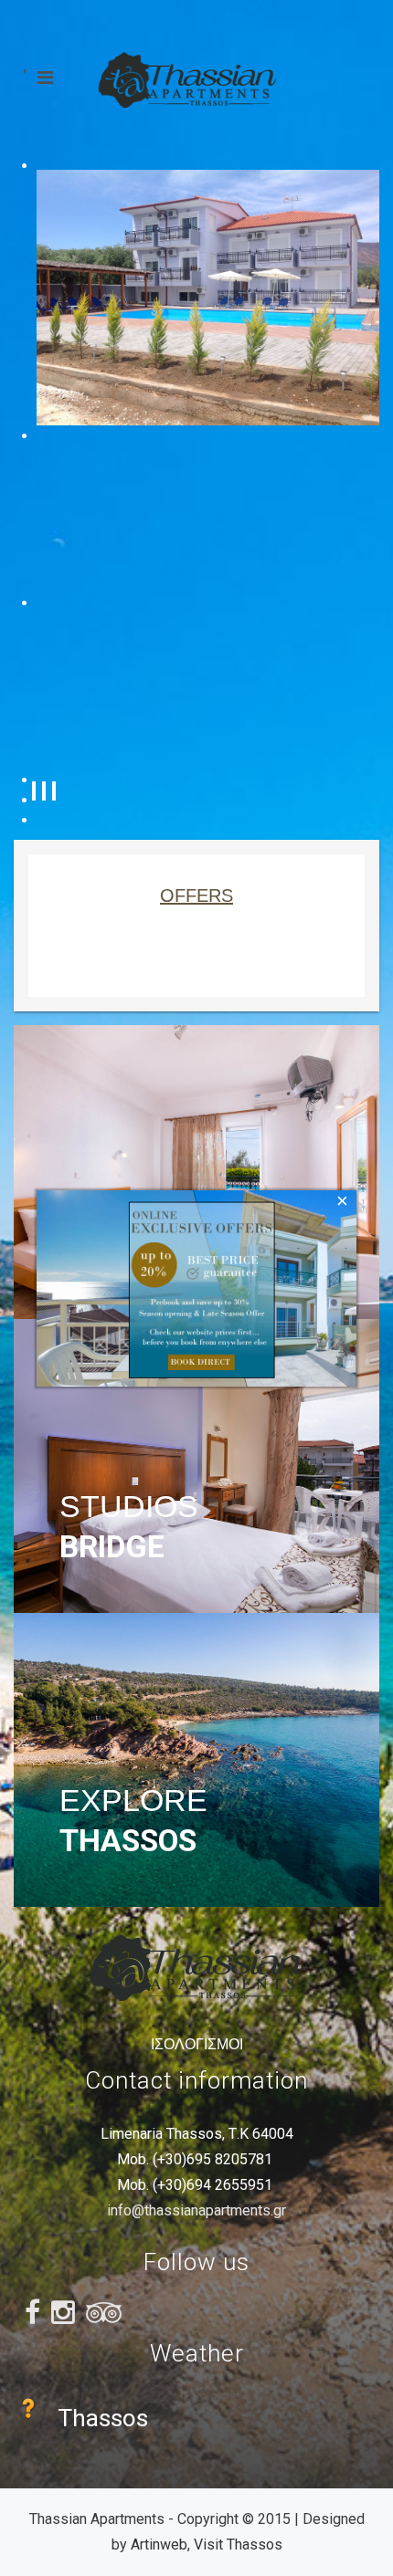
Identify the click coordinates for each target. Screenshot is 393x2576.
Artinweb (159, 2545)
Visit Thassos (238, 2545)
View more (196, 1172)
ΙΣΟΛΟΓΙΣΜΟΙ (197, 2044)
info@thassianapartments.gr (196, 2210)
